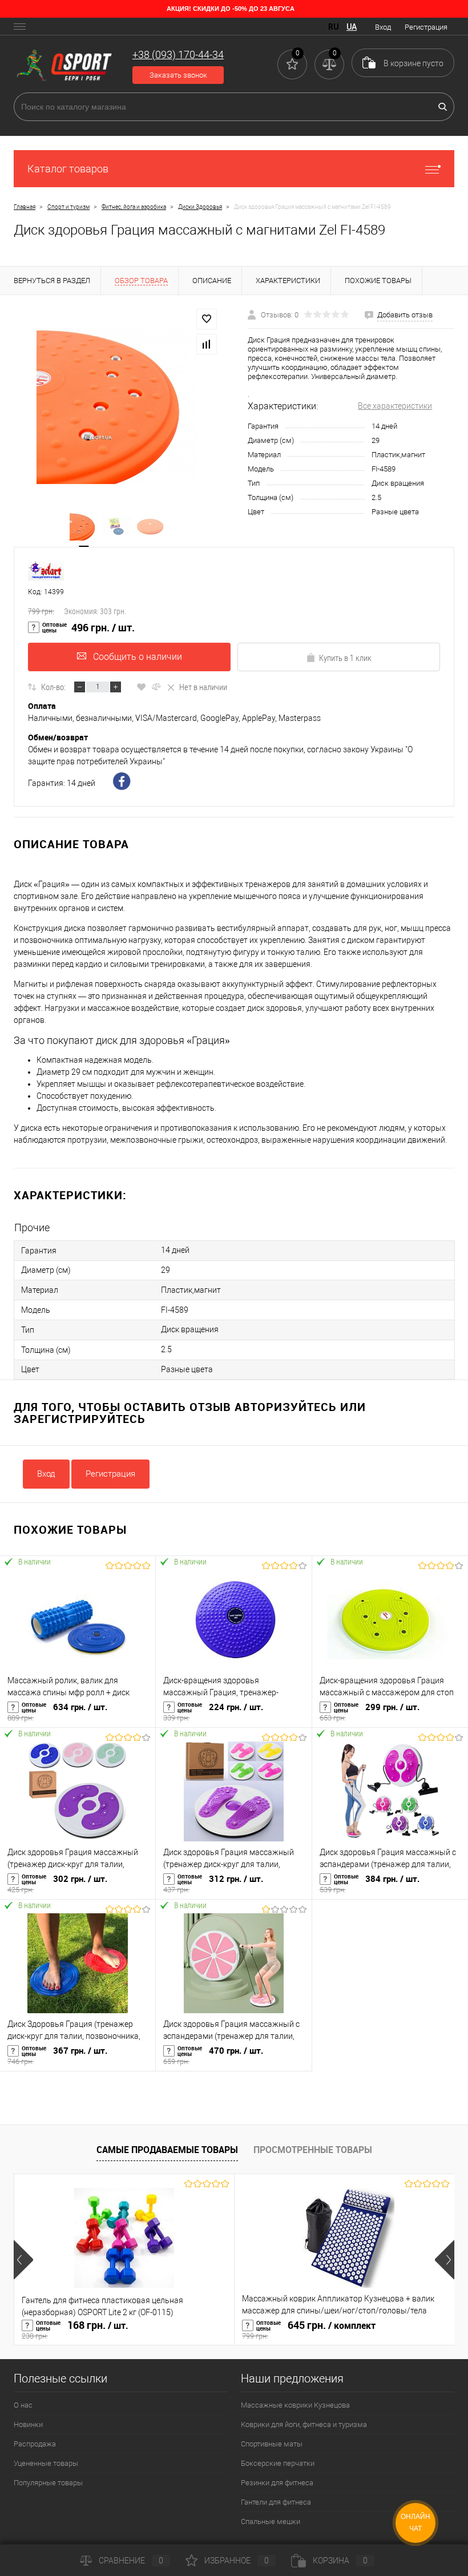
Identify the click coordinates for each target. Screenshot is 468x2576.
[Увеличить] (117, 403)
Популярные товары (48, 2483)
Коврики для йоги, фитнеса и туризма (304, 2424)
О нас (23, 2405)
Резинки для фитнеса (277, 2483)
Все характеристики (395, 406)
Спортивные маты (272, 2444)
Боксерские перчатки (278, 2463)
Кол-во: (53, 687)
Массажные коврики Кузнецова (295, 2405)
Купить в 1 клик (345, 658)
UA (352, 27)
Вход (383, 27)
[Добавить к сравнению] (207, 344)
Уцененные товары (46, 2463)
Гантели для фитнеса (276, 2502)
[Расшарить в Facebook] (123, 783)
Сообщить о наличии (138, 657)
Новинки (28, 2424)
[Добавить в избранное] (207, 319)
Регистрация (426, 27)
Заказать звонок (178, 75)
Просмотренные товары (313, 2150)
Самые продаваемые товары (167, 2150)
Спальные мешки (271, 2521)
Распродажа (35, 2444)
